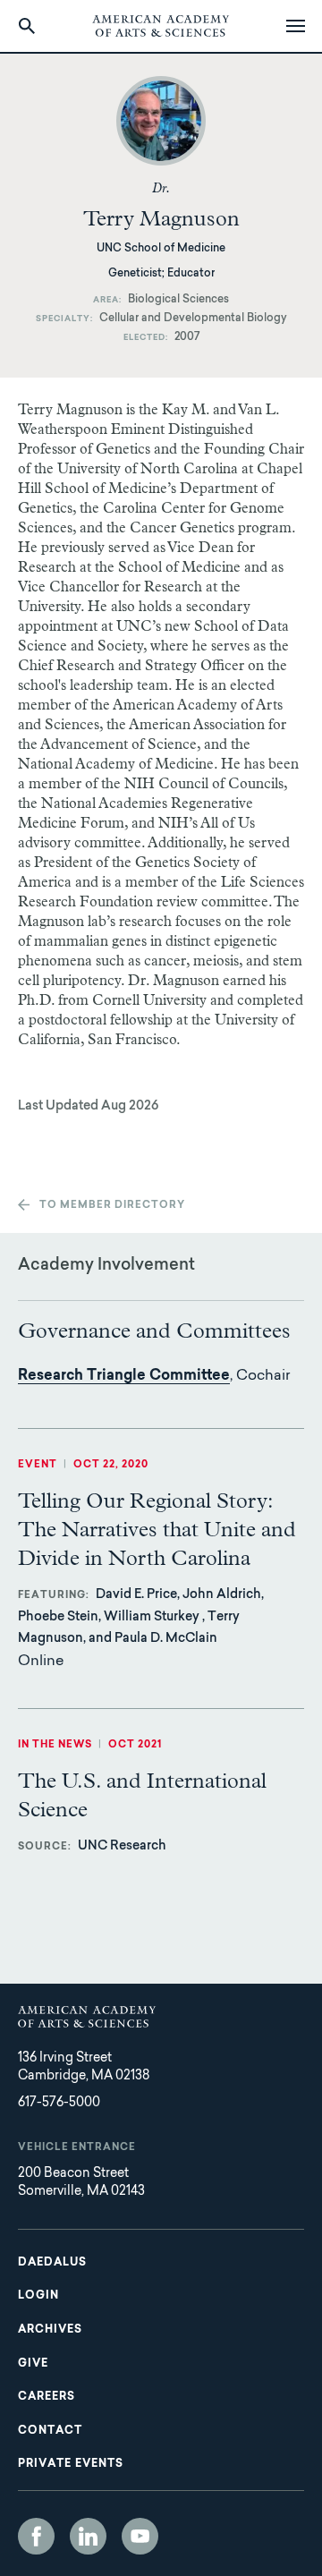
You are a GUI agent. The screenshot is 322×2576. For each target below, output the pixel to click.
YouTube (140, 2536)
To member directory (112, 1206)
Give (33, 2364)
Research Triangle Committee (124, 1376)
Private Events (71, 2464)
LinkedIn (88, 2536)
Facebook (36, 2536)
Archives (50, 2330)
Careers (47, 2397)
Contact (50, 2431)
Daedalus (52, 2263)
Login (38, 2296)
